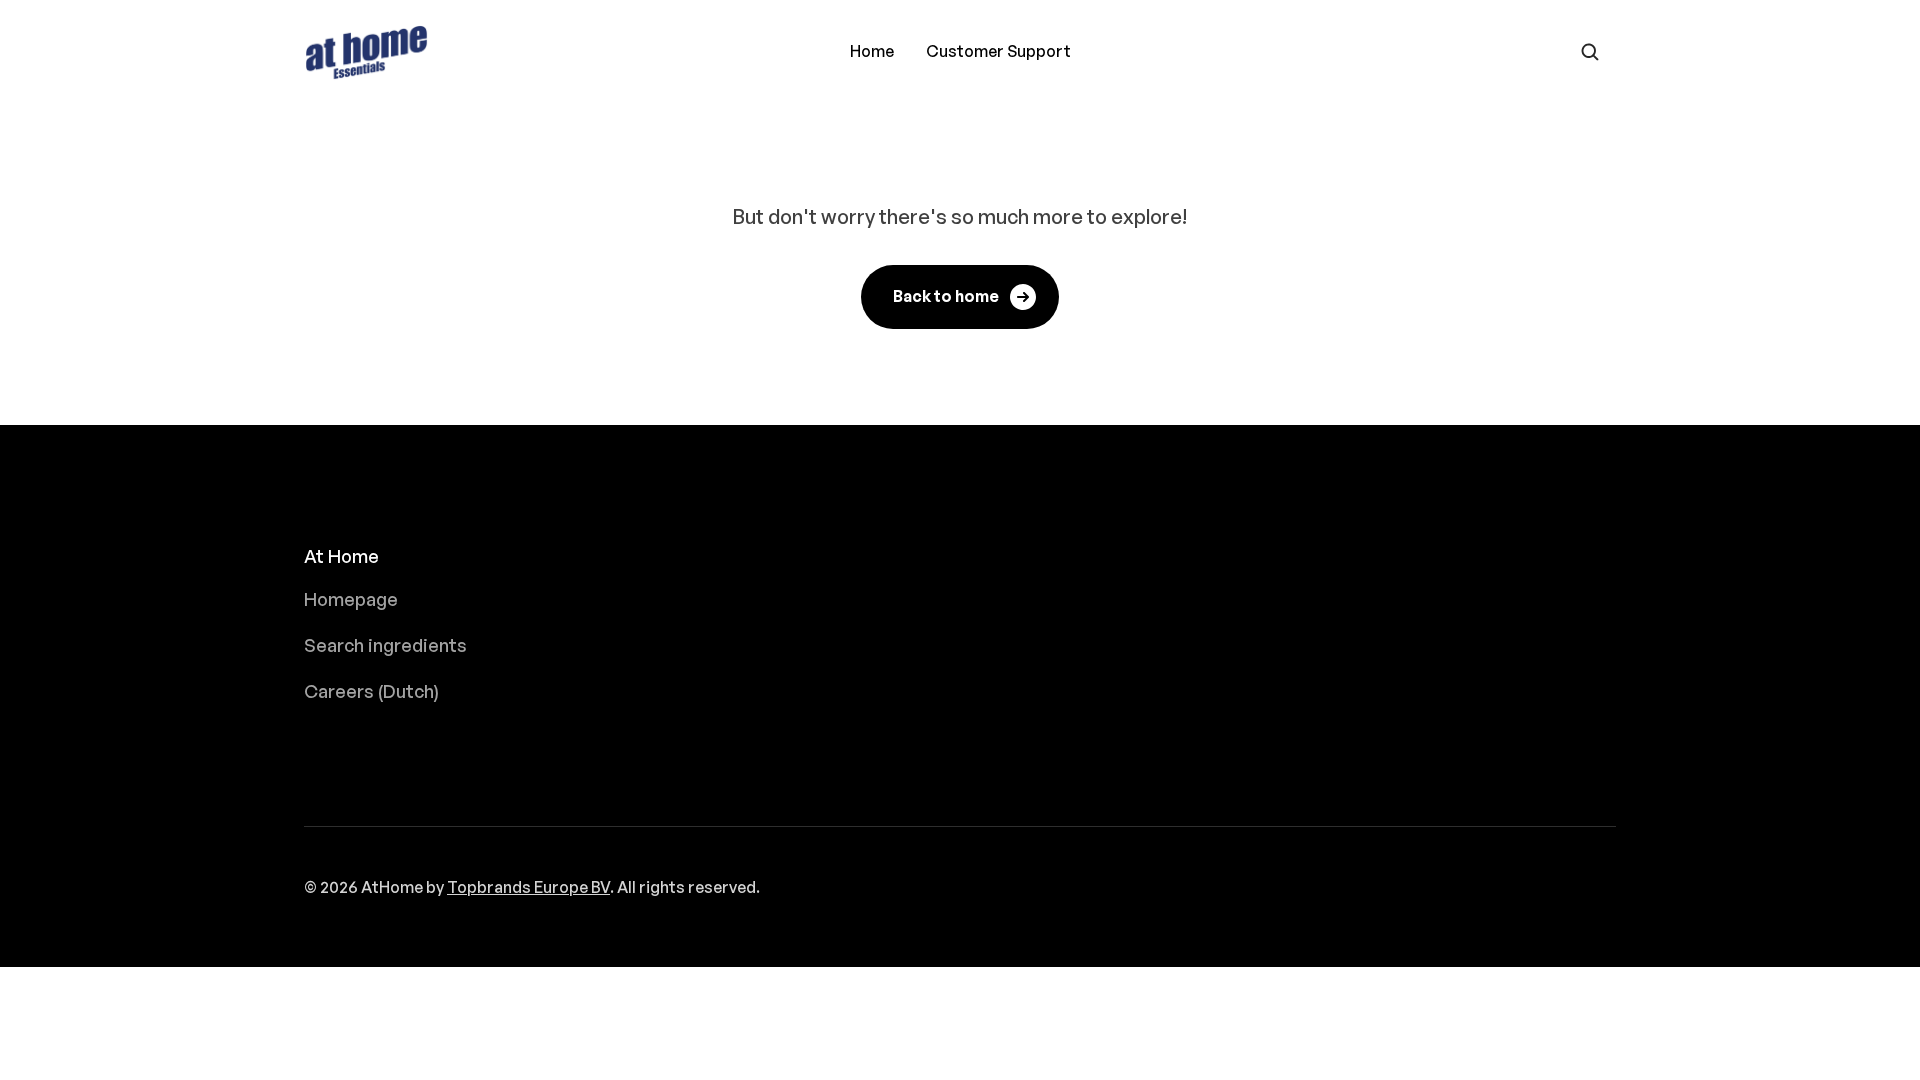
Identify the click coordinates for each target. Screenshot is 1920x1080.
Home (872, 51)
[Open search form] (1590, 52)
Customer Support (998, 51)
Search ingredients (385, 645)
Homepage (351, 599)
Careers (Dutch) (371, 691)
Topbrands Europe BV (528, 887)
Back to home (946, 296)
